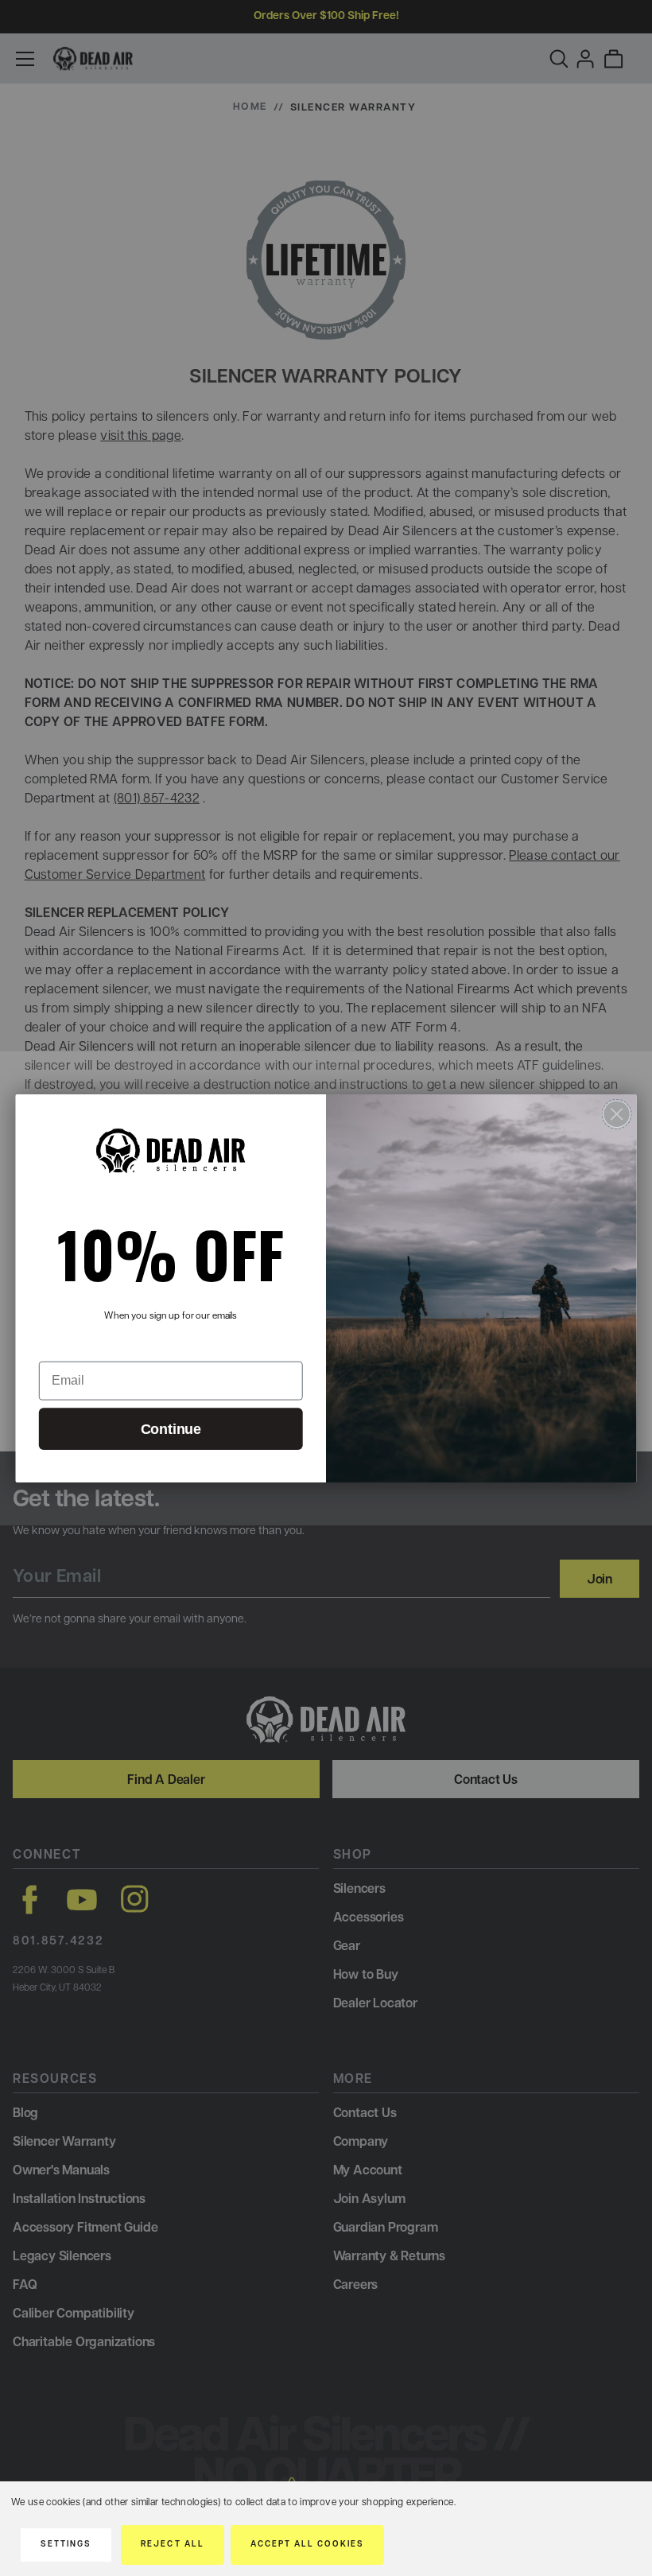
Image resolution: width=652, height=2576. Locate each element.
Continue (171, 1429)
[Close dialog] (617, 1113)
